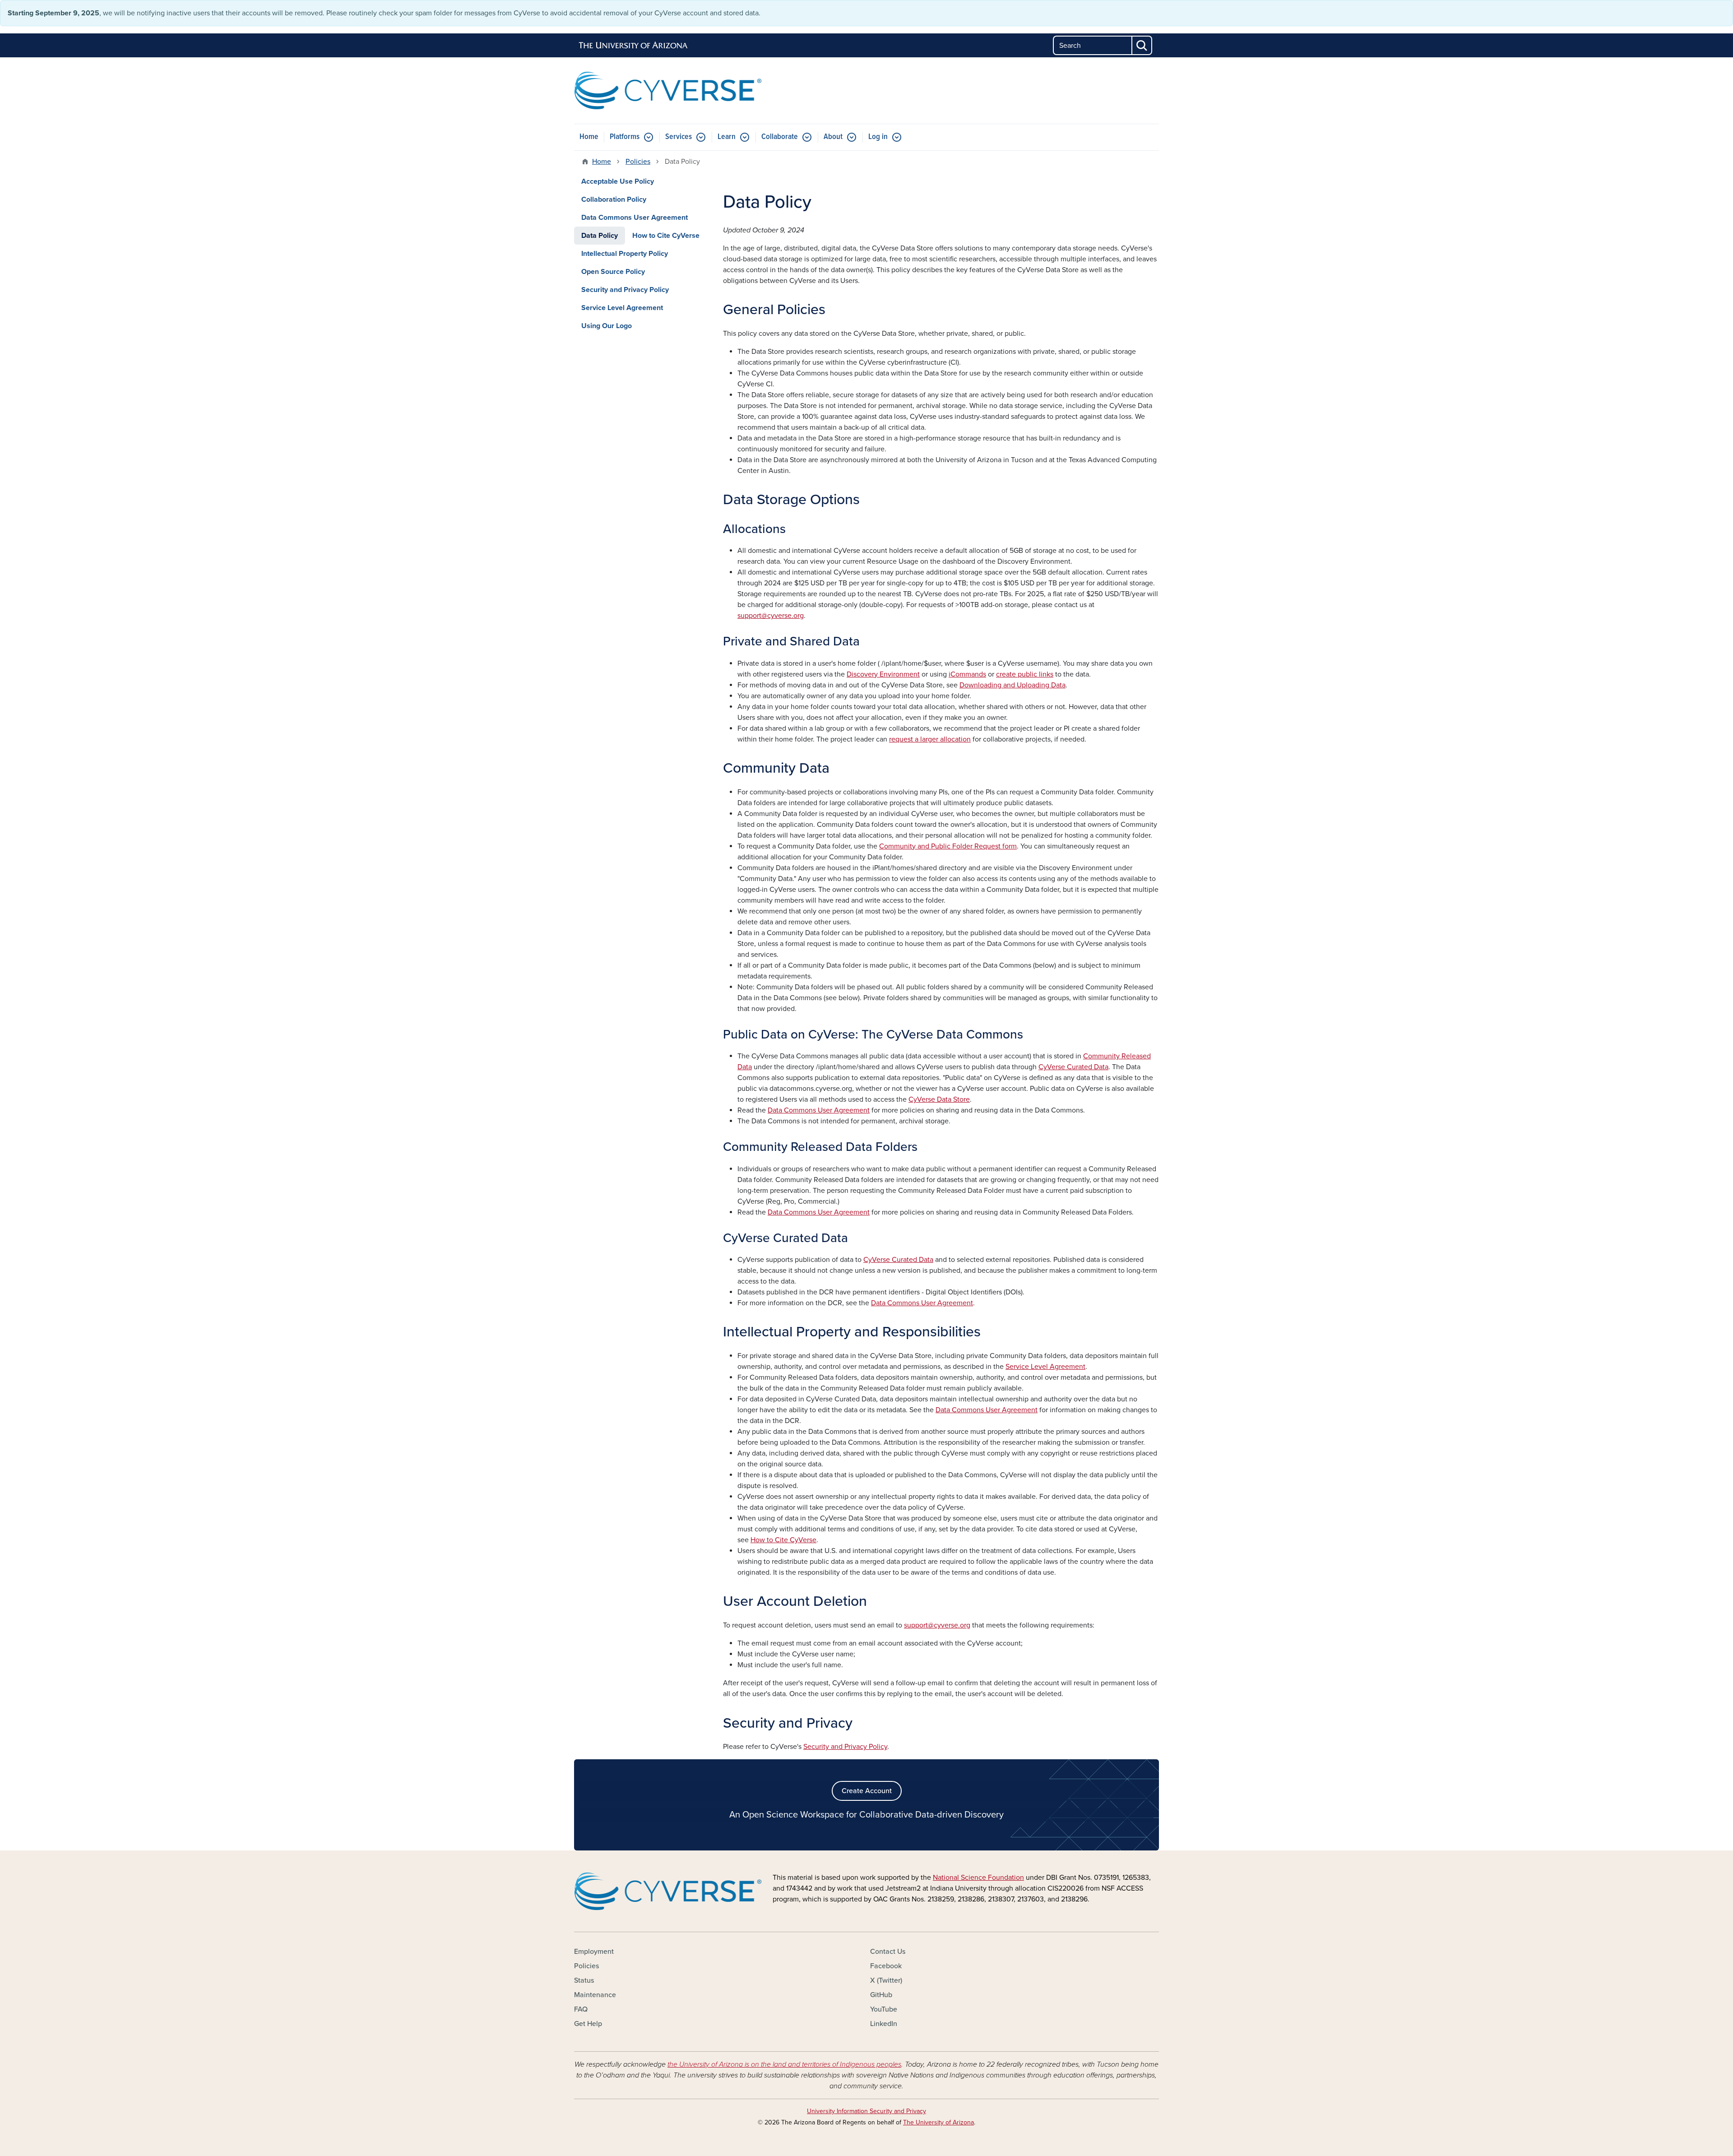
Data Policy (600, 236)
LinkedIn (884, 2024)
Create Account (867, 1791)
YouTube (884, 2009)
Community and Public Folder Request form (948, 846)
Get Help (588, 2024)
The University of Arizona (938, 2122)
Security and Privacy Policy (845, 1747)
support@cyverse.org (771, 616)
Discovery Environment (883, 674)
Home (589, 137)
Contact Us (888, 1952)
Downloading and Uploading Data (1012, 685)
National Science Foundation (978, 1878)
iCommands (967, 674)
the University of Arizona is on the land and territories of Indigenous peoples (784, 2064)
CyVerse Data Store (939, 1099)
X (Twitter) (886, 1980)
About (833, 137)
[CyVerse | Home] (668, 90)
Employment (594, 1952)
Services (679, 137)
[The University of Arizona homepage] (634, 46)
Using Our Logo (607, 326)
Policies (638, 162)
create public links (1025, 674)
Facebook (886, 1966)
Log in (878, 137)
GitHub (881, 1995)
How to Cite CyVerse (783, 1540)
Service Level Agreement (1045, 1367)
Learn (727, 137)
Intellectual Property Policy (625, 254)
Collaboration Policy (614, 199)
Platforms (625, 137)
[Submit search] (1142, 45)
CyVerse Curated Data (1073, 1067)
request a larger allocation (930, 739)
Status (584, 1980)
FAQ (581, 2009)
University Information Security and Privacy (866, 2111)
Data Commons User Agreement (819, 1110)
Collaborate (780, 137)
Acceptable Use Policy (618, 181)
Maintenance (595, 1995)
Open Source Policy (613, 272)
